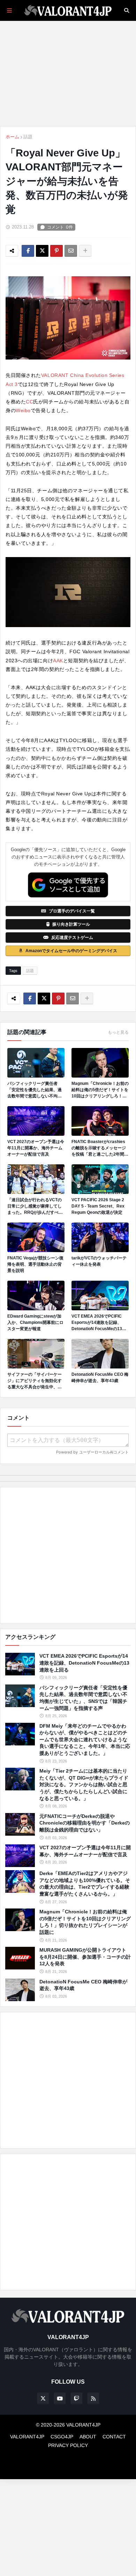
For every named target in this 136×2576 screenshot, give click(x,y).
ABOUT (88, 2437)
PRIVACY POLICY (68, 2445)
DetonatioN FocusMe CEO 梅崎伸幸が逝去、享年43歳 (100, 1378)
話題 (28, 137)
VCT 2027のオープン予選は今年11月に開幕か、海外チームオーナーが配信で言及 (36, 1148)
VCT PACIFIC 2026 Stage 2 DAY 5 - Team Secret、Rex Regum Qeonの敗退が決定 (98, 1206)
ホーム (12, 137)
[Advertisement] (68, 1555)
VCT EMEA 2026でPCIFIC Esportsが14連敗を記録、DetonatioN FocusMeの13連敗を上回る (99, 1323)
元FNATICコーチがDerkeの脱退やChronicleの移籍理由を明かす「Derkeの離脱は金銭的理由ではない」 (85, 1823)
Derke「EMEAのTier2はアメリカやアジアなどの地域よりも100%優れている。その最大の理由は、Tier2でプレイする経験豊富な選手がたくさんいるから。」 (85, 1884)
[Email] (71, 251)
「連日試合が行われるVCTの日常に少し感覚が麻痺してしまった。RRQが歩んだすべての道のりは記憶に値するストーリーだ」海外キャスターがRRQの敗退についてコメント (35, 1206)
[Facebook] (28, 251)
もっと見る (118, 1032)
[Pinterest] (56, 251)
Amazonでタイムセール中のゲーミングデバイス (71, 951)
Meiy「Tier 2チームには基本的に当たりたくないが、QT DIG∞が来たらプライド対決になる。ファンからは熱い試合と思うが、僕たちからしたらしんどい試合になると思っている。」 (84, 1784)
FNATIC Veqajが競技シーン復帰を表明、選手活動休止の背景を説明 (35, 1264)
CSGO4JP (62, 2437)
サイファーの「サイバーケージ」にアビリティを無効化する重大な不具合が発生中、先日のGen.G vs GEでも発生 (35, 1381)
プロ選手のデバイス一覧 (72, 911)
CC (29, 402)
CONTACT (114, 2437)
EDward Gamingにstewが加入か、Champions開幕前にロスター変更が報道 (35, 1322)
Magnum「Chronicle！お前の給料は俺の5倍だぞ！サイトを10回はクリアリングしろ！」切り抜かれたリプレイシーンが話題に (100, 1090)
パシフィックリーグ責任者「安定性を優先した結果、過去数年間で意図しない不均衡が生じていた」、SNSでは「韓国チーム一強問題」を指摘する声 (35, 1090)
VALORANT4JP (27, 2437)
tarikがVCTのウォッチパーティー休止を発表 (99, 1261)
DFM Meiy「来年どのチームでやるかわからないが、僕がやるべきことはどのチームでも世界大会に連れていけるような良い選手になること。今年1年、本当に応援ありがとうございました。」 (85, 1740)
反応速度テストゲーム (72, 938)
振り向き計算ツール (71, 924)
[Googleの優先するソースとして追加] (68, 885)
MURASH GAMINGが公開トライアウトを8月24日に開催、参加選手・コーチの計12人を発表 (85, 1957)
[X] (42, 251)
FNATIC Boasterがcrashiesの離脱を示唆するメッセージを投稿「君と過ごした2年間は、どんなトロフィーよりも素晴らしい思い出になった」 (99, 1148)
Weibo (23, 410)
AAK (58, 661)
